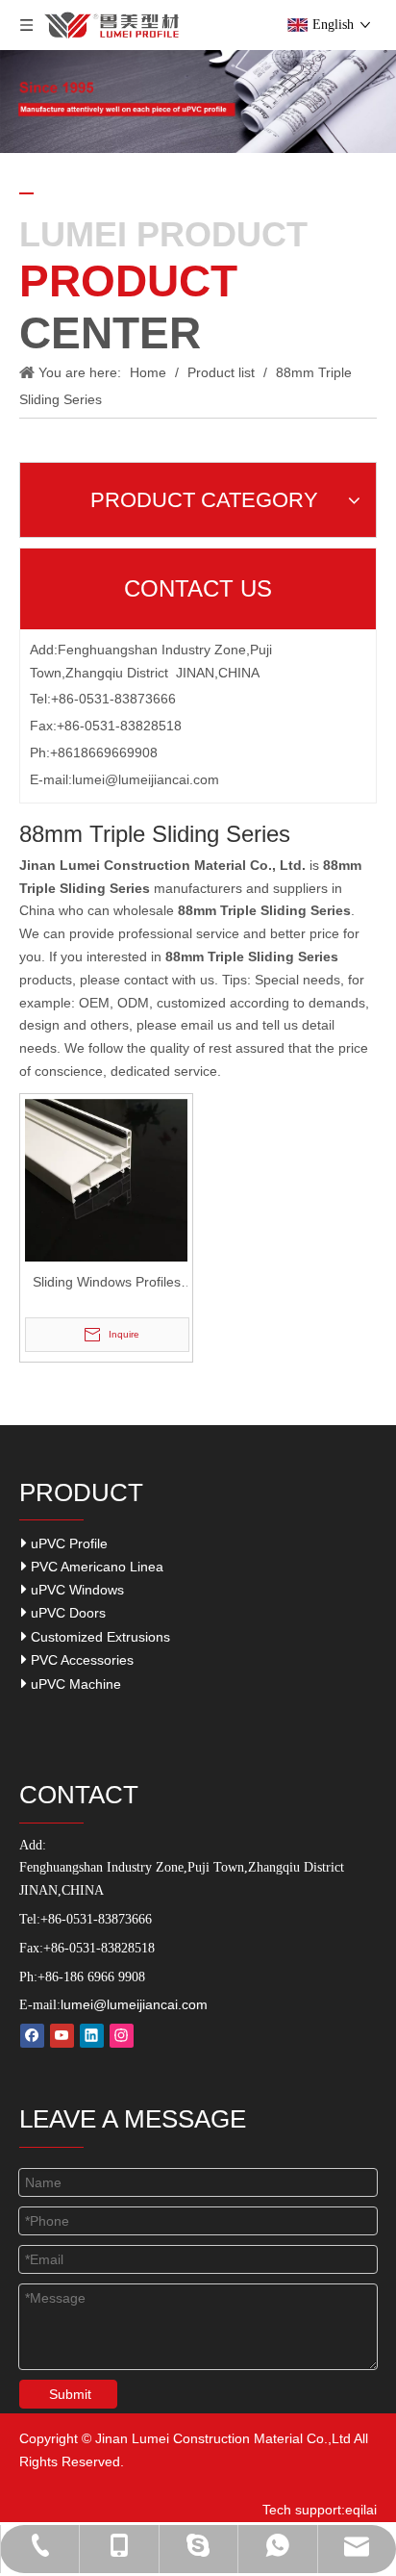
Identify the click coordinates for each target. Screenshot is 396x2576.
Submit (70, 2394)
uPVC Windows (75, 1590)
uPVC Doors (66, 1613)
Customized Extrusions (99, 1637)
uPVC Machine (74, 1684)
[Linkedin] (92, 2036)
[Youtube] (62, 2036)
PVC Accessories (80, 1660)
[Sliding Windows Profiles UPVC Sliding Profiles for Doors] (106, 1179)
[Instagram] (122, 2036)
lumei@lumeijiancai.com (146, 779)
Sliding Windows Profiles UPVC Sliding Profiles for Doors (107, 1284)
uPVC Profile (67, 1543)
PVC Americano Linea (95, 1567)
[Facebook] (32, 2036)
